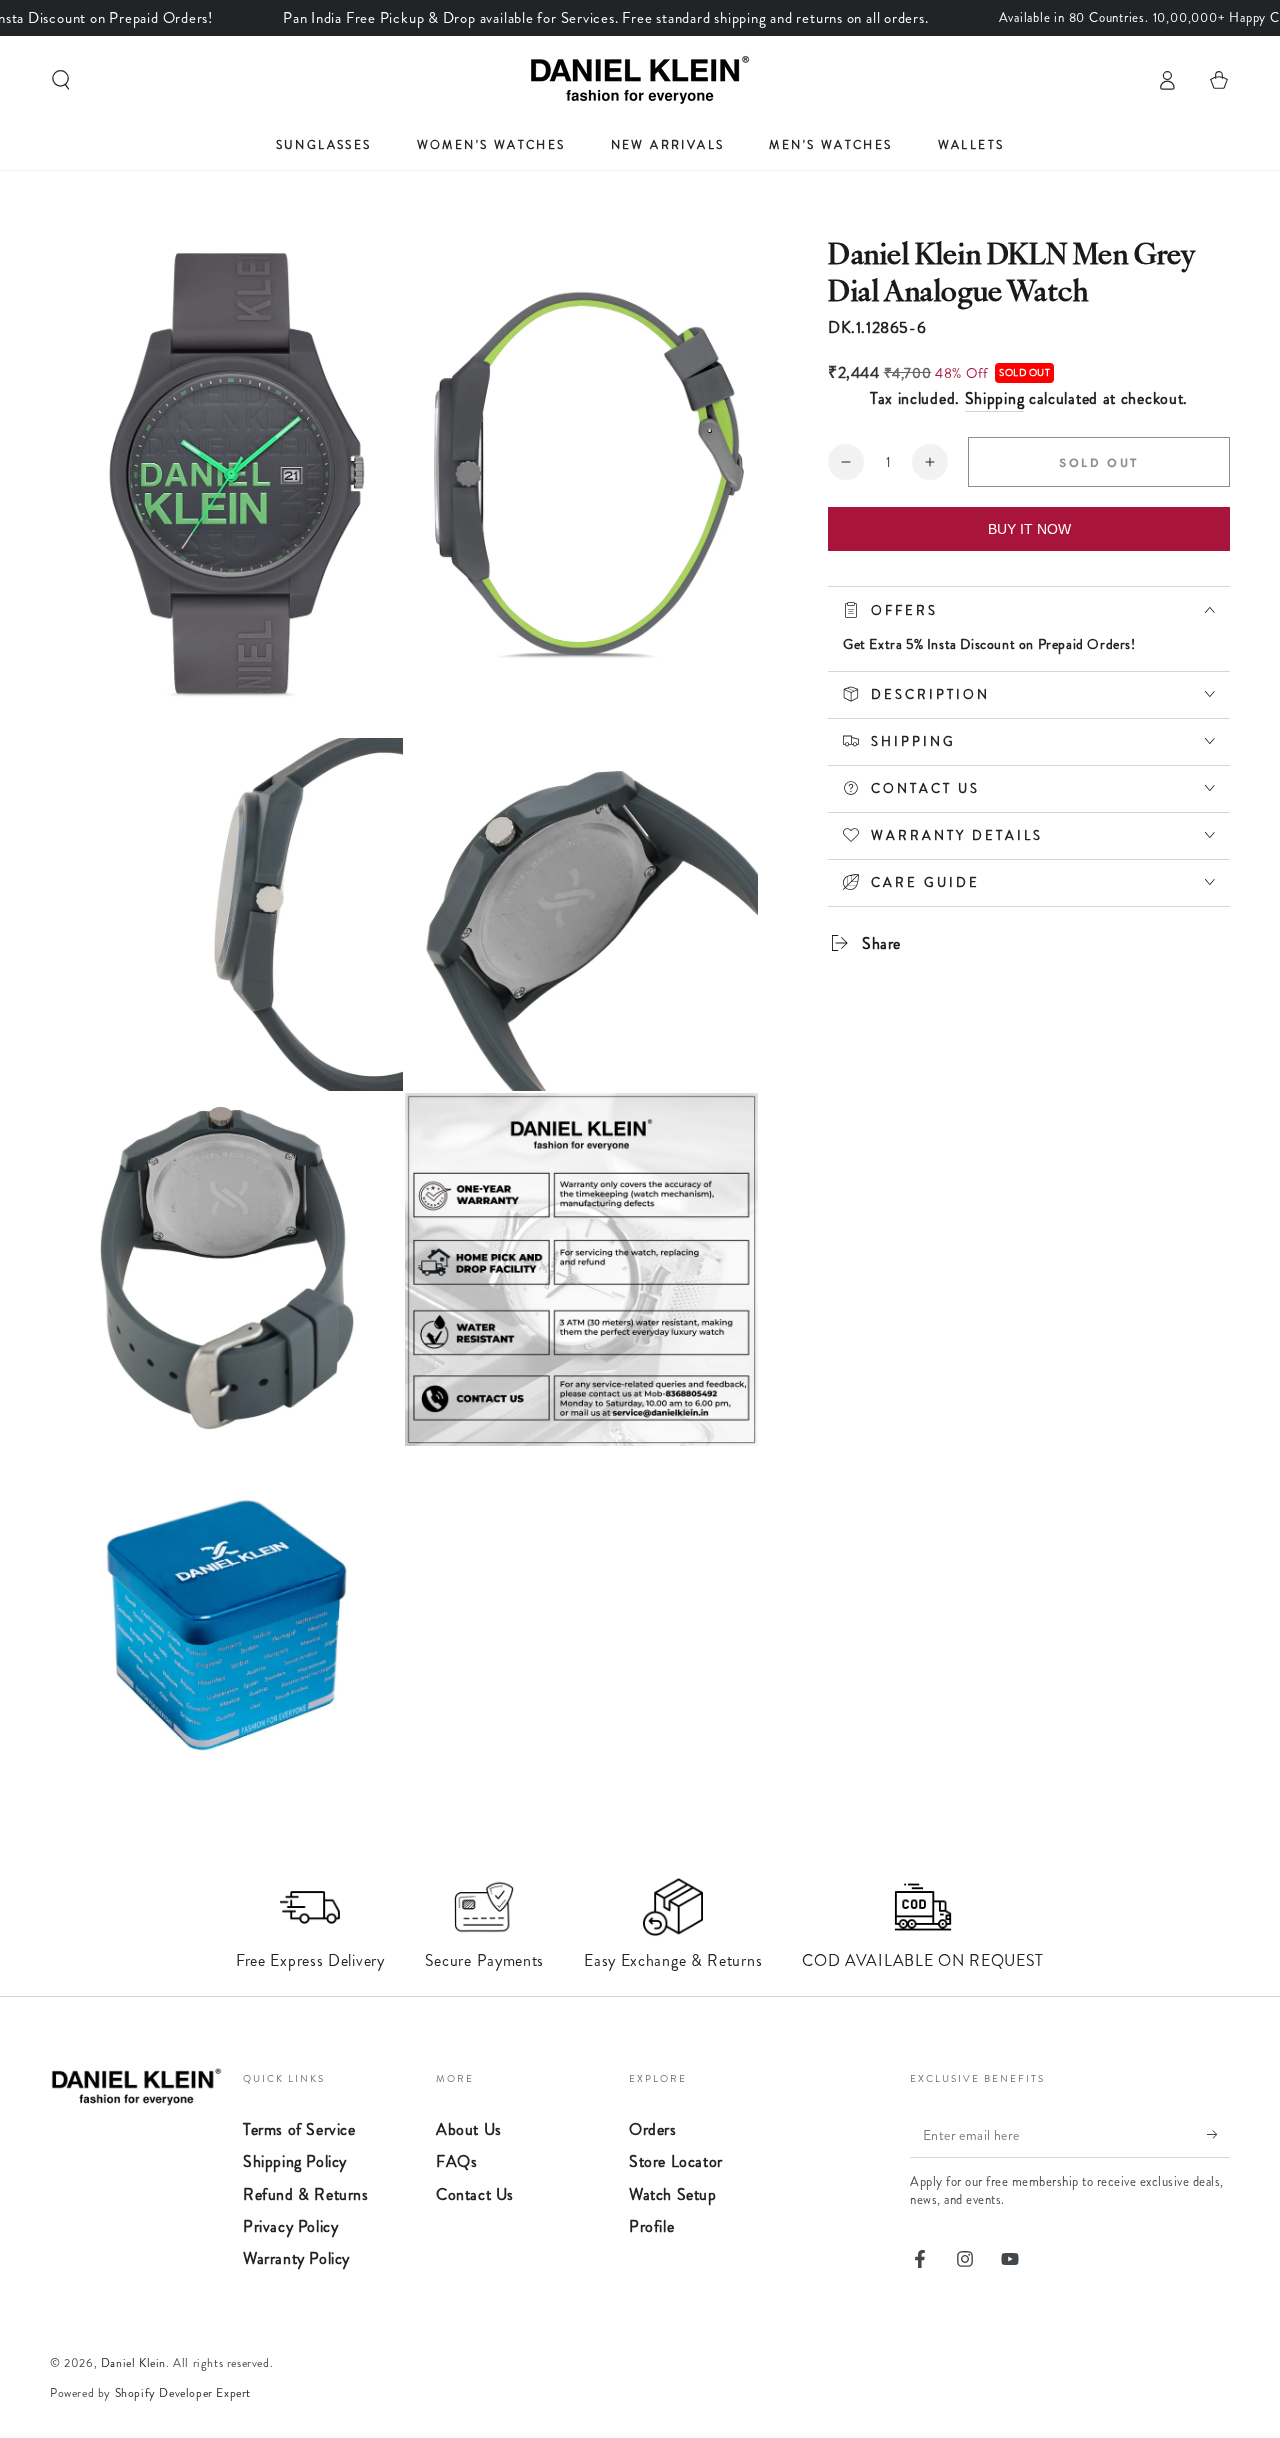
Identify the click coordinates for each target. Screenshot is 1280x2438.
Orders (653, 2129)
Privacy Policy (290, 2226)
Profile (651, 2226)
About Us (469, 2129)
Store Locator (676, 2161)
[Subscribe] (1218, 2135)
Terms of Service (299, 2129)
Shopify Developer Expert (183, 2393)
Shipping (995, 398)
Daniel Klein (133, 2363)
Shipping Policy (295, 2161)
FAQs (456, 2161)
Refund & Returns (306, 2194)
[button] (61, 80)
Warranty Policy (296, 2258)
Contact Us (475, 2194)
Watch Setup (673, 2194)
